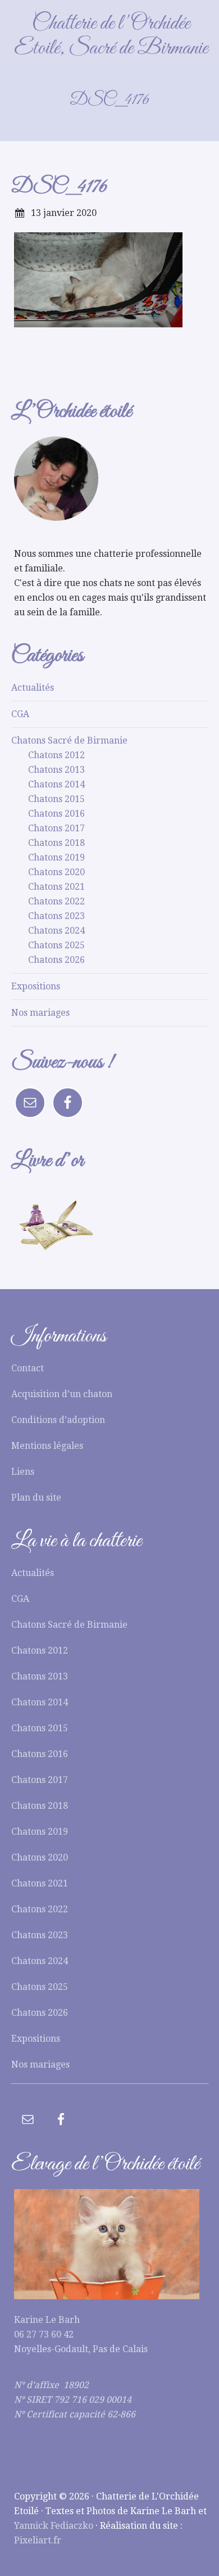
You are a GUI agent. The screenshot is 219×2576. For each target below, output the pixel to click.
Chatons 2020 (56, 872)
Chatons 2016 (56, 814)
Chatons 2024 (56, 931)
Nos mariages (40, 1013)
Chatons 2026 (56, 960)
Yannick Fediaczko (54, 2526)
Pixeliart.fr (38, 2540)
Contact (28, 1368)
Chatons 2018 (56, 843)
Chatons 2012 (56, 755)
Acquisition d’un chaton (62, 1394)
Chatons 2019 (56, 857)
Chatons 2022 (56, 901)
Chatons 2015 (56, 799)
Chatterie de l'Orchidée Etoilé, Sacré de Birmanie (111, 36)
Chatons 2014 (56, 784)
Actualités (33, 688)
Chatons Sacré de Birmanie (69, 740)
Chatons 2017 (56, 828)
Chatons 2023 (56, 916)
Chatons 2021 (56, 887)
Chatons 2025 (56, 945)
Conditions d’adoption (58, 1420)
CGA (20, 714)
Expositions (36, 986)
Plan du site (36, 1498)
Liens (23, 1472)
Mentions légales (47, 1446)
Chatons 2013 (56, 770)
